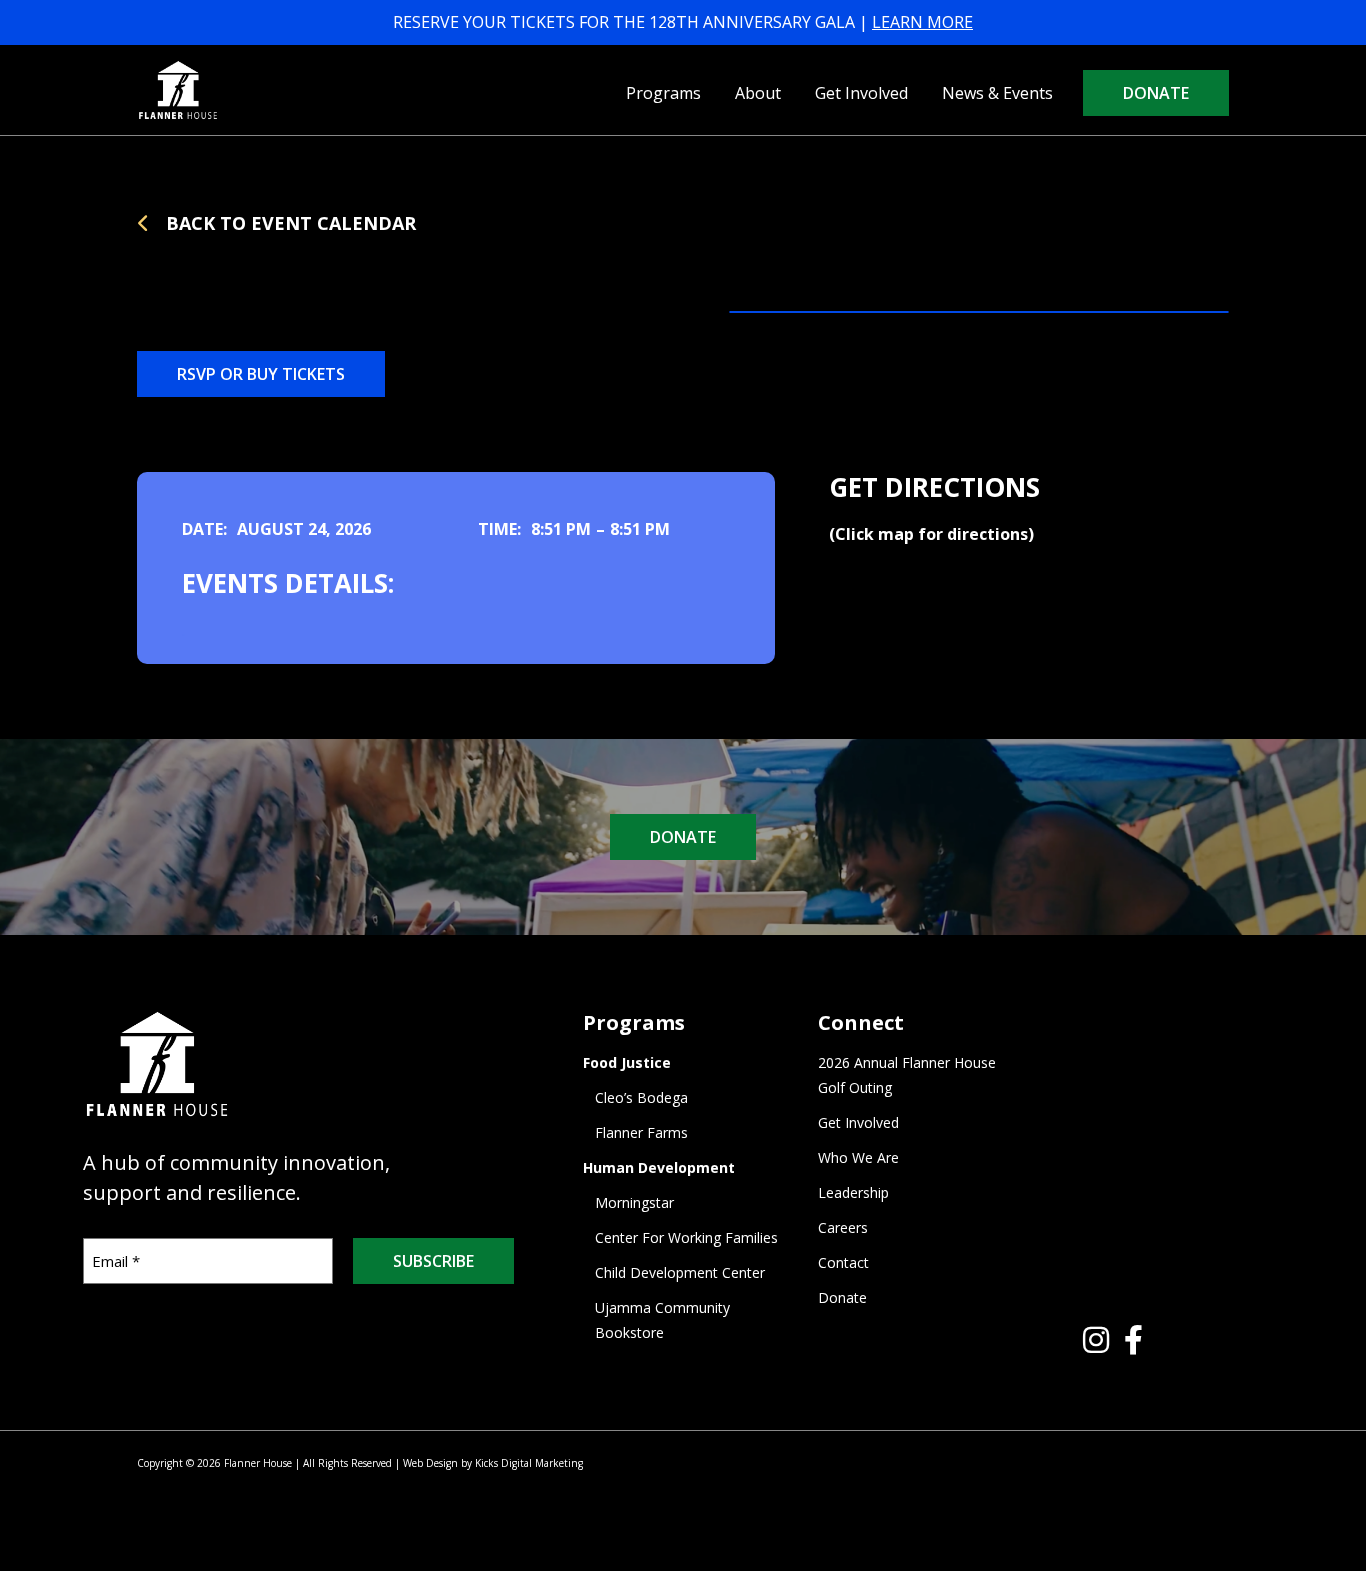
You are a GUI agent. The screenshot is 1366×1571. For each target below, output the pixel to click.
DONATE (683, 837)
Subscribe (433, 1261)
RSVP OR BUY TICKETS (261, 374)
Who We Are (858, 1157)
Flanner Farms (641, 1132)
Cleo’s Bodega (641, 1097)
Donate (1156, 93)
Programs (663, 93)
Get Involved (861, 93)
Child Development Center (680, 1272)
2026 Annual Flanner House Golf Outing (907, 1075)
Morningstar (634, 1202)
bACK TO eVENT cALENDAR (288, 223)
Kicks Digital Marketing (529, 1463)
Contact (843, 1262)
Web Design (430, 1463)
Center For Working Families (686, 1237)
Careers (843, 1227)
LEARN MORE (922, 22)
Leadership (853, 1192)
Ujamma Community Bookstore (662, 1320)
